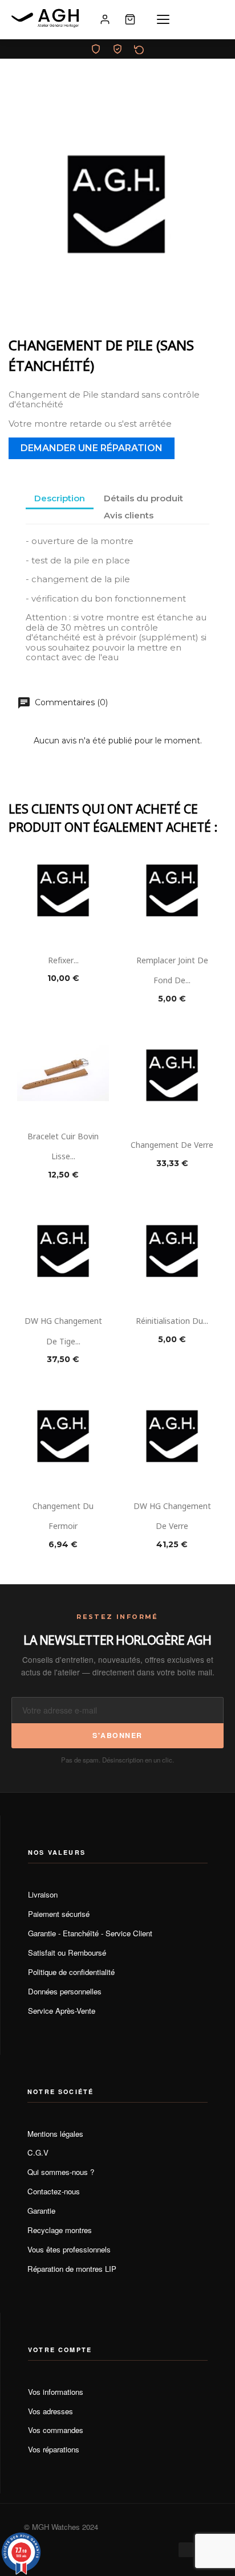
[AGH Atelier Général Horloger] (47, 19)
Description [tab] (60, 498)
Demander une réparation (92, 448)
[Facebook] (186, 2550)
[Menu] (163, 19)
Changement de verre (172, 1144)
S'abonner (117, 1735)
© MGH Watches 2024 (61, 2527)
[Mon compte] (105, 19)
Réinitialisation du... (172, 1320)
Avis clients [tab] (129, 515)
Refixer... (63, 960)
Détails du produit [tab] (143, 498)
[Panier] (130, 19)
